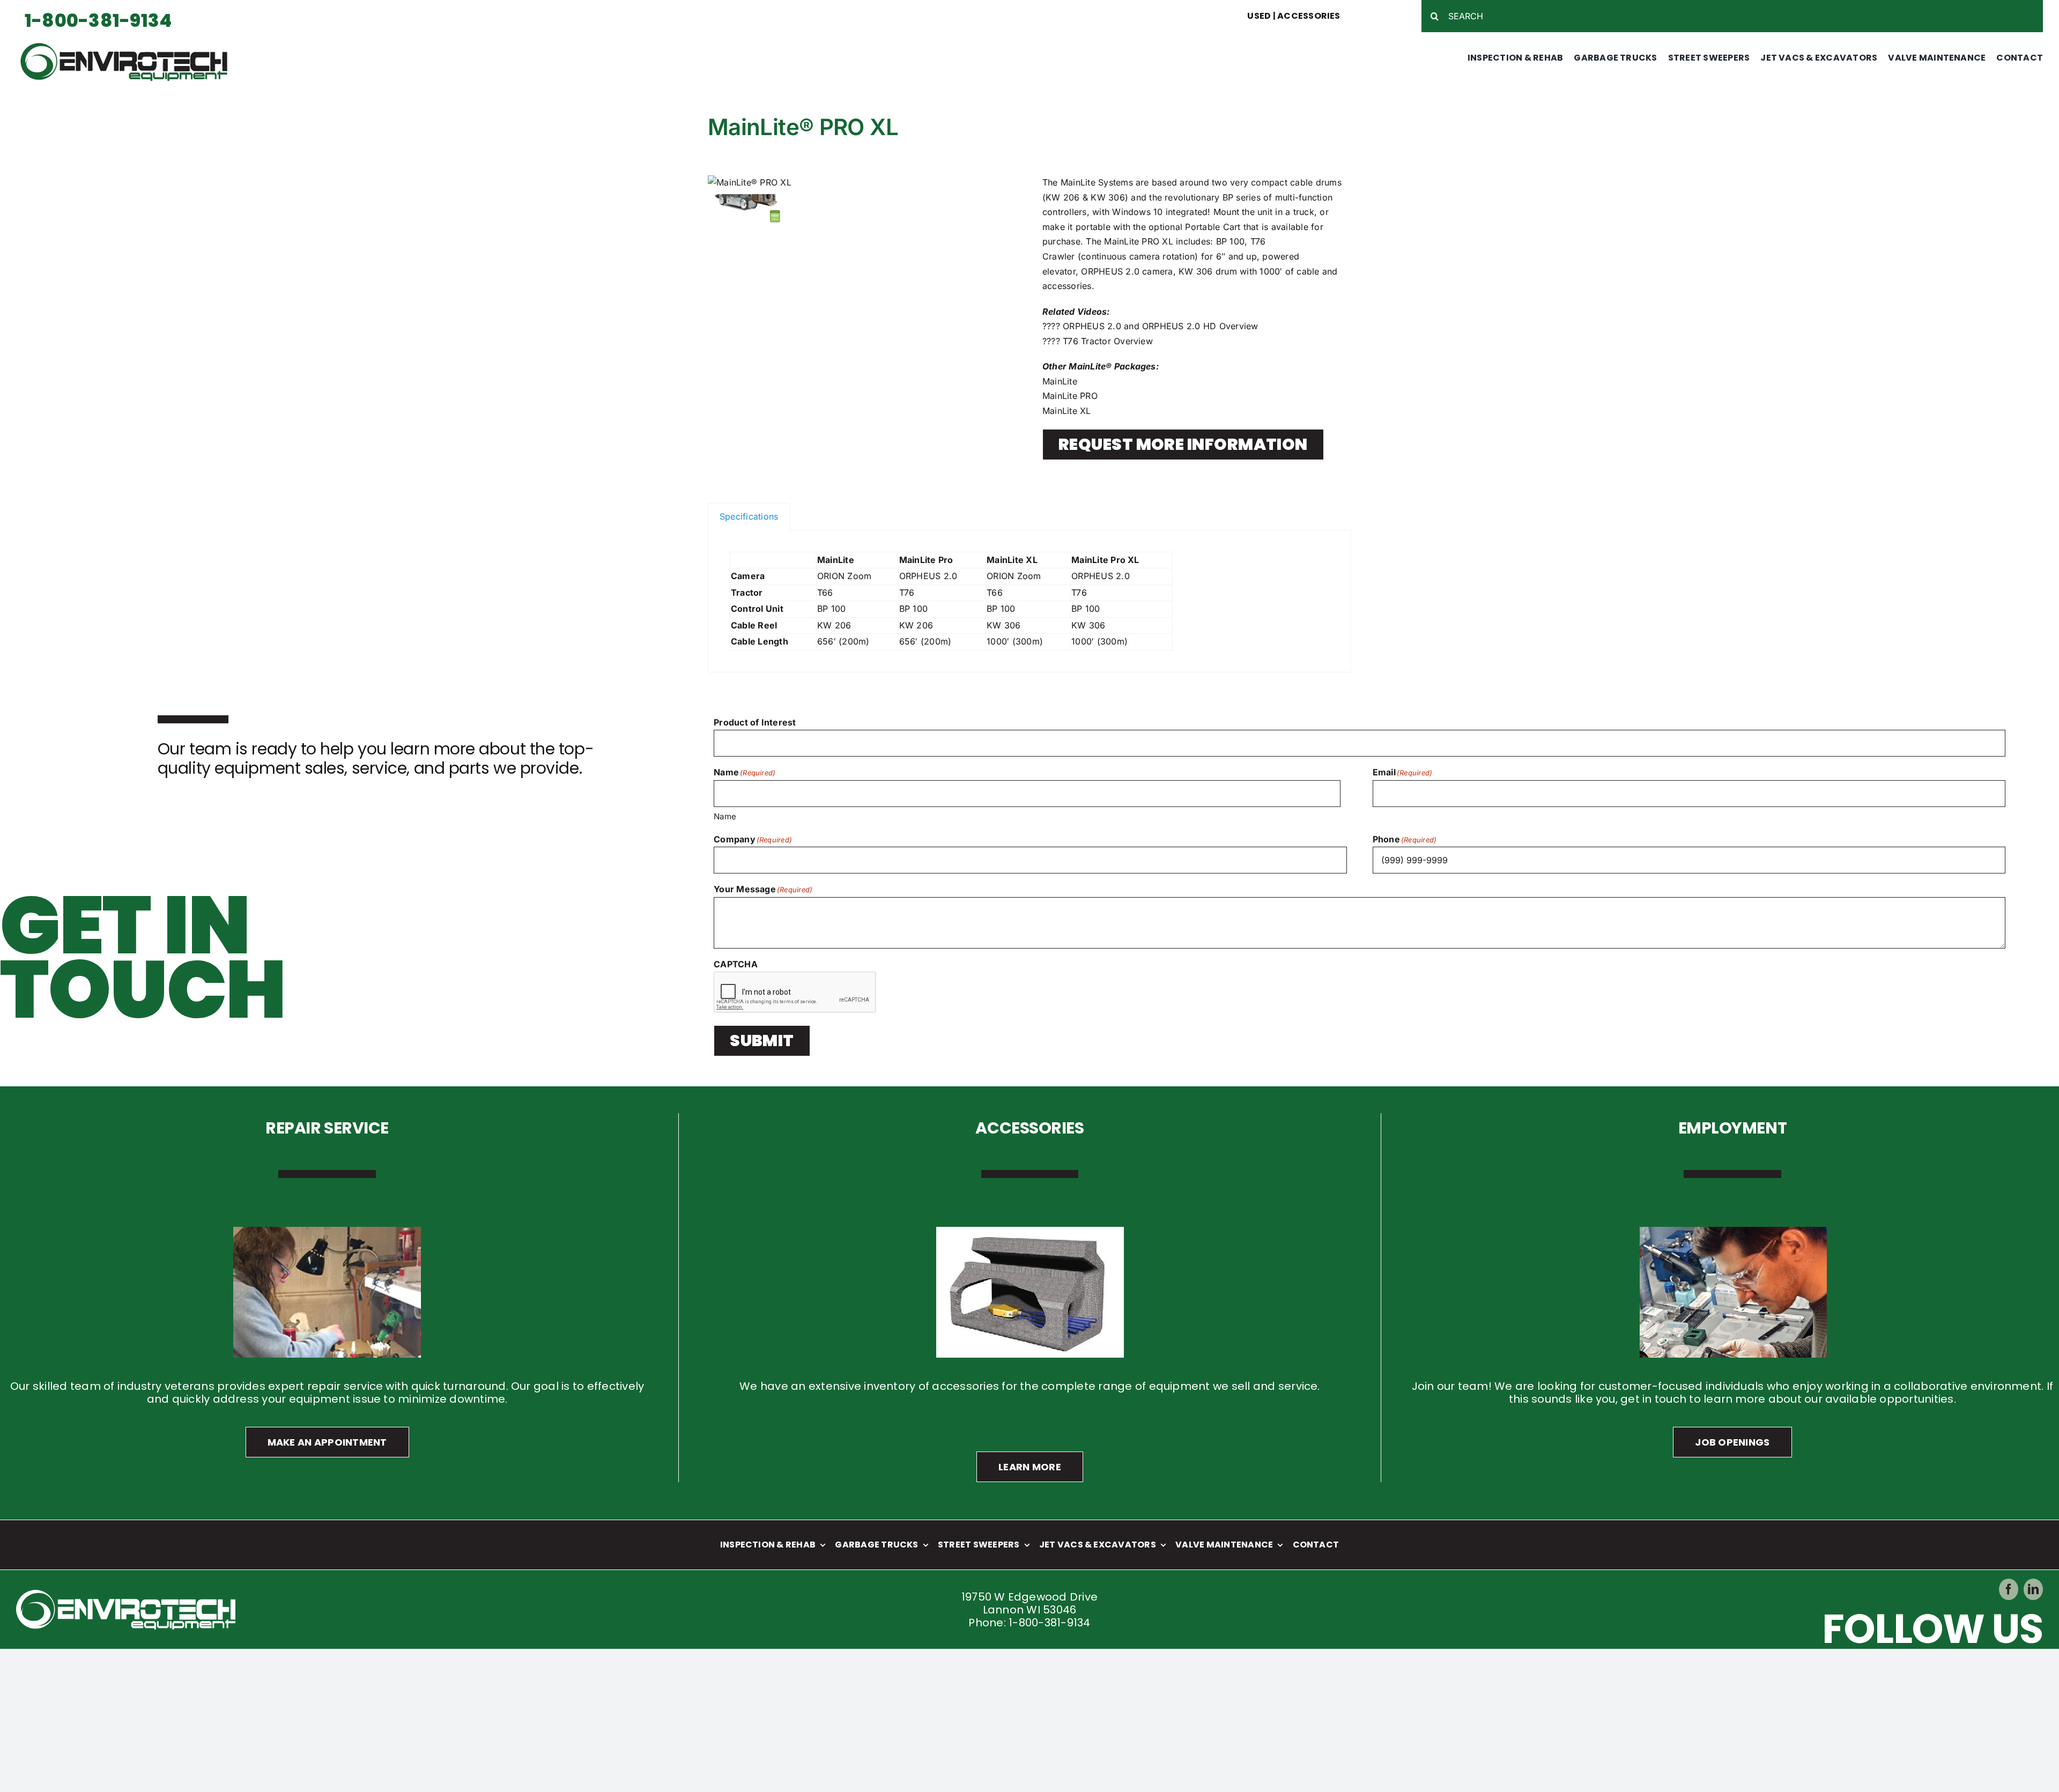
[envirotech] (127, 45)
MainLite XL (1067, 411)
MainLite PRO (1070, 396)
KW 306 (1108, 197)
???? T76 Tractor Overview (1098, 341)
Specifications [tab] (749, 516)
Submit (762, 1041)
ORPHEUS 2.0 (1110, 271)
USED (1259, 16)
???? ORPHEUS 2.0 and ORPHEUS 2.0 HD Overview (1150, 326)
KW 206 (1062, 197)
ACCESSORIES (1309, 16)
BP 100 (1230, 241)
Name (725, 816)
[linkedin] (2033, 1589)
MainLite (1060, 381)
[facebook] (2009, 1589)
